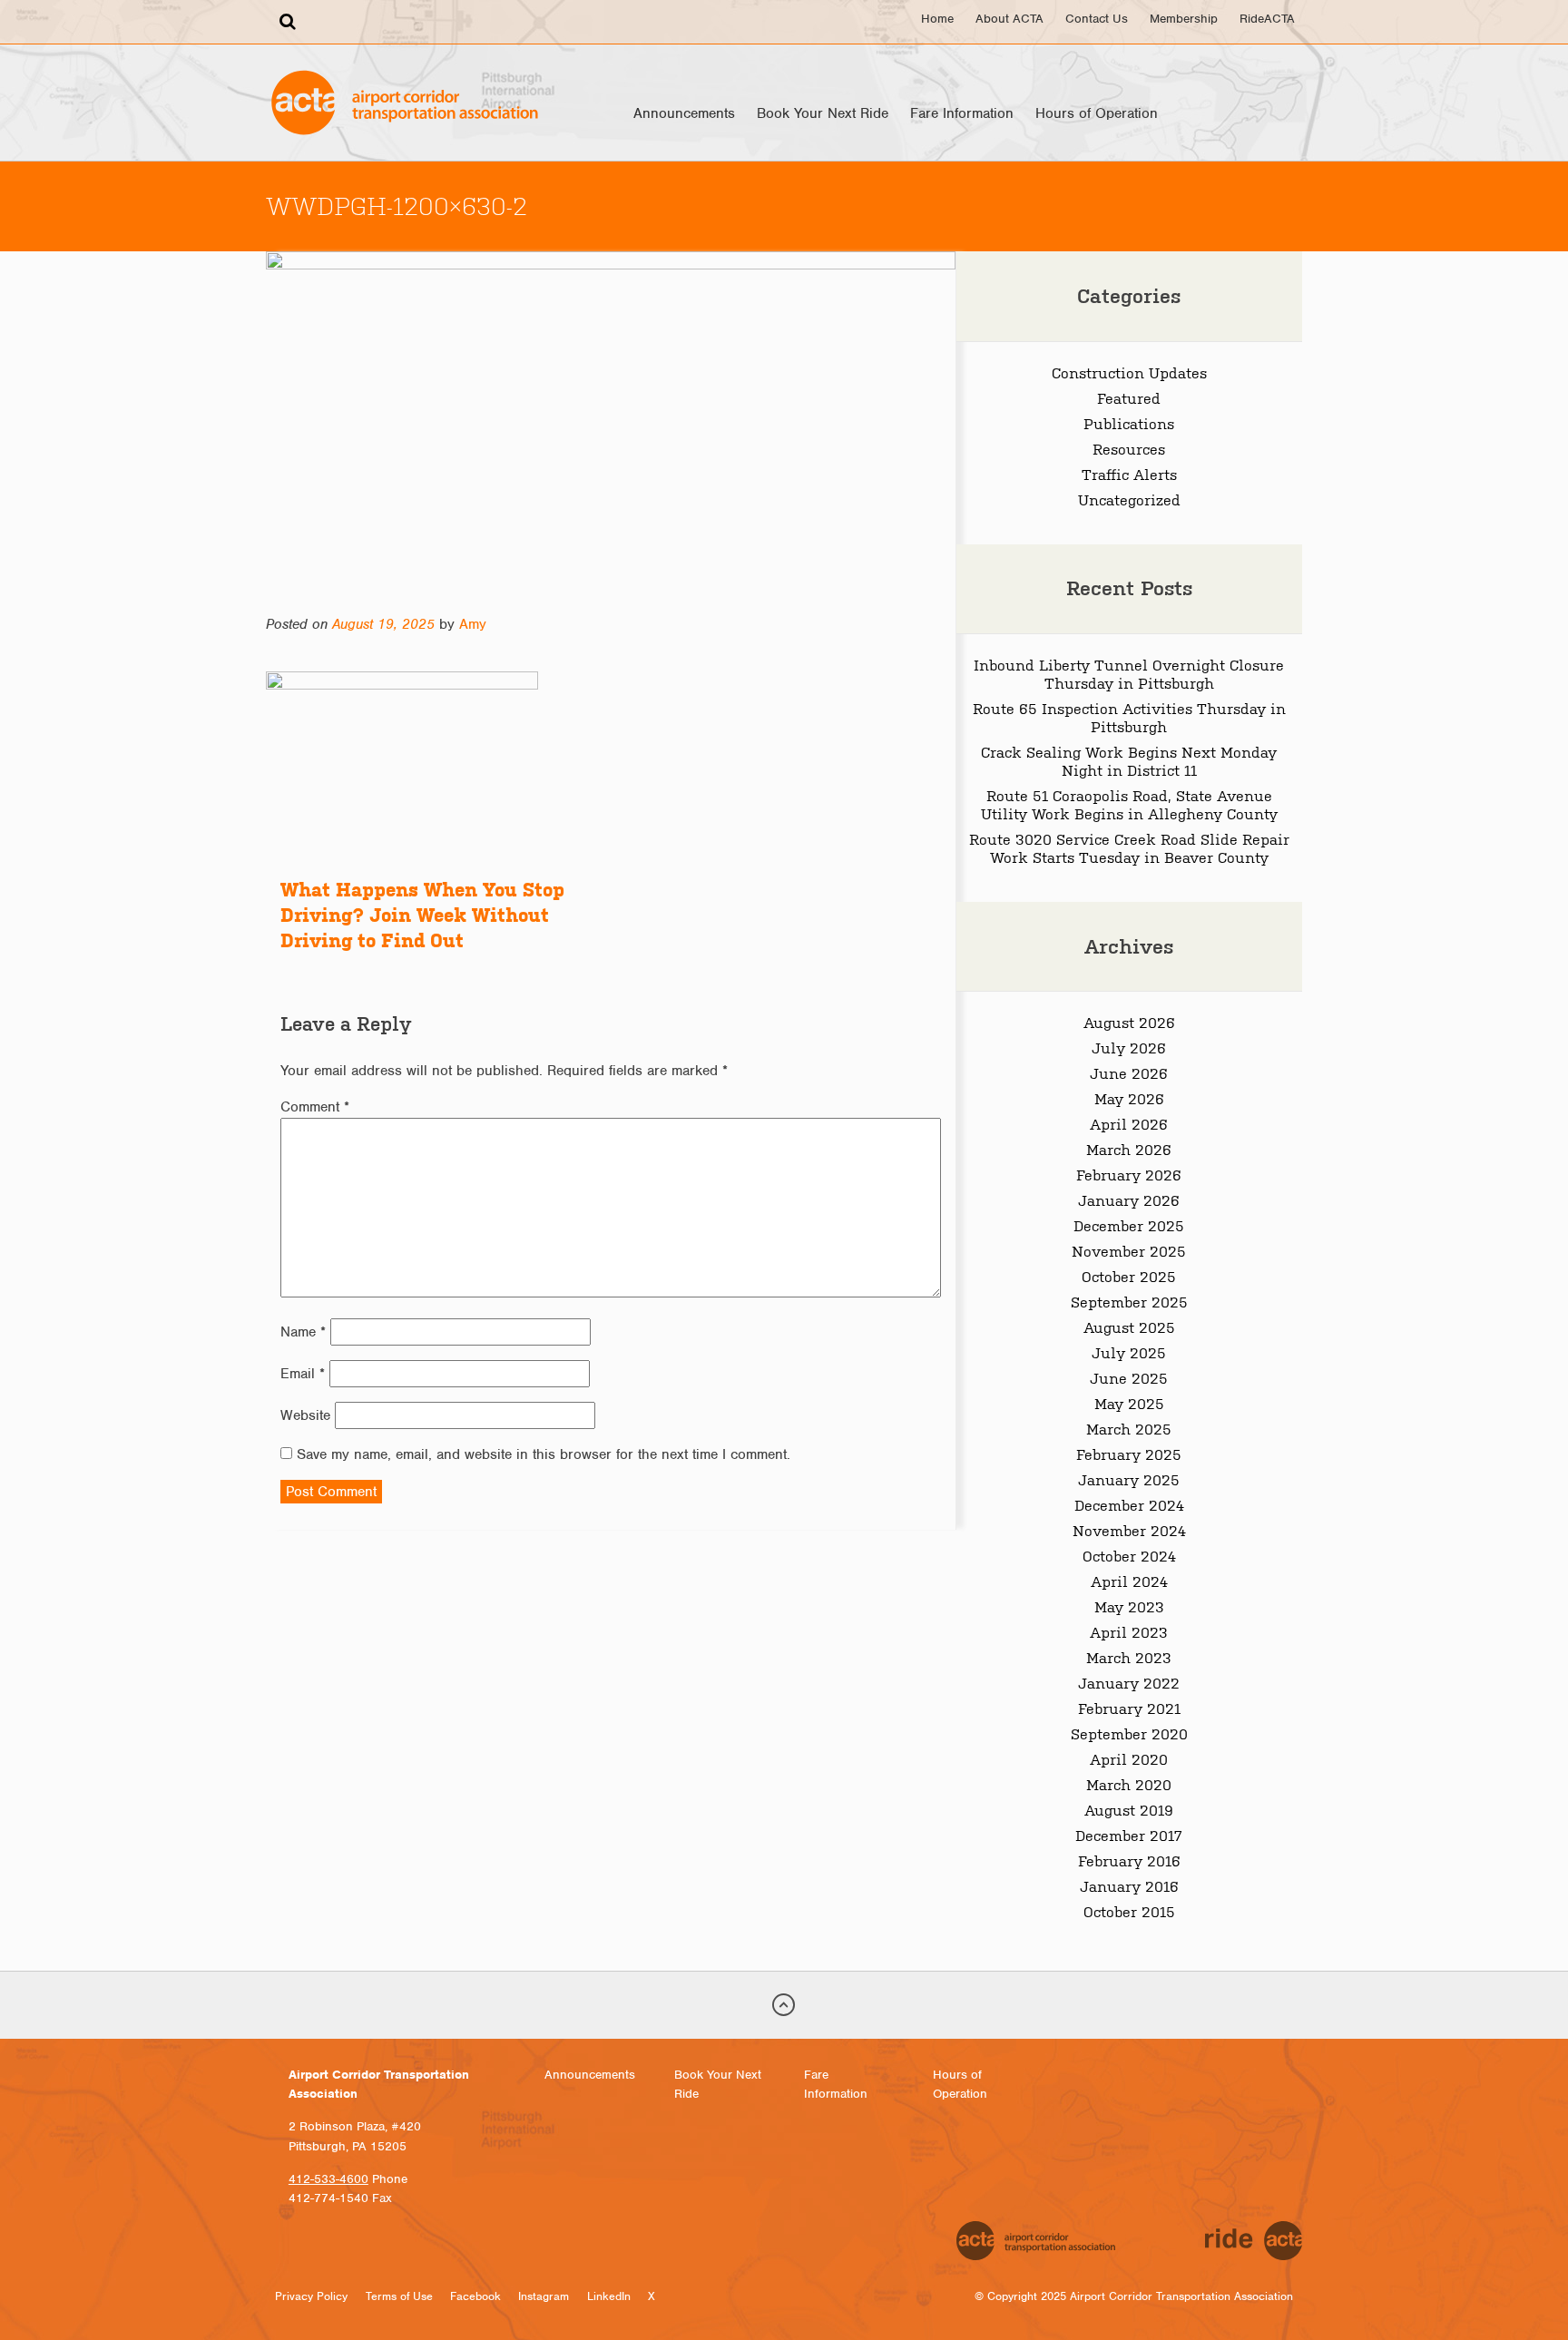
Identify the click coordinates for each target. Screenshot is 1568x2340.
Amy (473, 624)
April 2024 (1129, 1581)
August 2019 (1129, 1809)
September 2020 (1129, 1733)
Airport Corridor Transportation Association (404, 103)
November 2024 (1129, 1530)
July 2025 (1129, 1352)
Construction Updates (1129, 372)
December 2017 (1129, 1835)
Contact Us (1097, 19)
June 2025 (1129, 1377)
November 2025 (1129, 1250)
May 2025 (1129, 1403)
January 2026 (1129, 1199)
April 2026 (1129, 1123)
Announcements (684, 113)
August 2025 (1129, 1327)
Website (305, 1415)
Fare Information (962, 113)
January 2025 (1129, 1479)
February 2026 (1129, 1174)
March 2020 (1129, 1784)
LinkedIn (609, 2296)
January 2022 (1129, 1682)
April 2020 (1129, 1758)
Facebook (475, 2296)
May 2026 (1129, 1098)
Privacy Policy (311, 2296)
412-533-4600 (328, 2179)
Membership (1184, 19)
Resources (1129, 448)
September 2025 (1129, 1301)
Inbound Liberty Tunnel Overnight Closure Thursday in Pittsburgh (1129, 673)
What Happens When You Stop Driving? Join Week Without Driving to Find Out (422, 915)
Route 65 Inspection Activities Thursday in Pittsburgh (1129, 717)
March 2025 (1129, 1428)
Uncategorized (1129, 499)
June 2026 (1129, 1072)
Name (303, 1332)
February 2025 (1129, 1454)
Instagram (544, 2296)
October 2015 (1129, 1911)
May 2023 (1129, 1606)
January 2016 (1129, 1885)
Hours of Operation (1097, 113)
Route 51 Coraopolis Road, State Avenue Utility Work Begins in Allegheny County (1129, 804)
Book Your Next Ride (823, 113)
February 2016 (1129, 1860)
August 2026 (1129, 1022)
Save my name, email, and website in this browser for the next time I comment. (544, 1454)
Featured (1129, 397)
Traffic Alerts (1129, 474)
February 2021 (1129, 1708)
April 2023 (1129, 1631)
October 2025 (1129, 1276)
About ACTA (1009, 19)
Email (303, 1374)
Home (937, 19)
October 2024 (1129, 1555)
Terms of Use (399, 2296)
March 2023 (1129, 1657)
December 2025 (1129, 1225)
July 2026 (1129, 1047)
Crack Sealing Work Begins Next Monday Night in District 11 (1129, 760)
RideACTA (1267, 19)
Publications (1129, 423)
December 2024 (1129, 1504)
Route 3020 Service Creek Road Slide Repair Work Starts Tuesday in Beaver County (1129, 847)
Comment (315, 1107)
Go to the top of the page (784, 2005)
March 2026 (1129, 1149)
